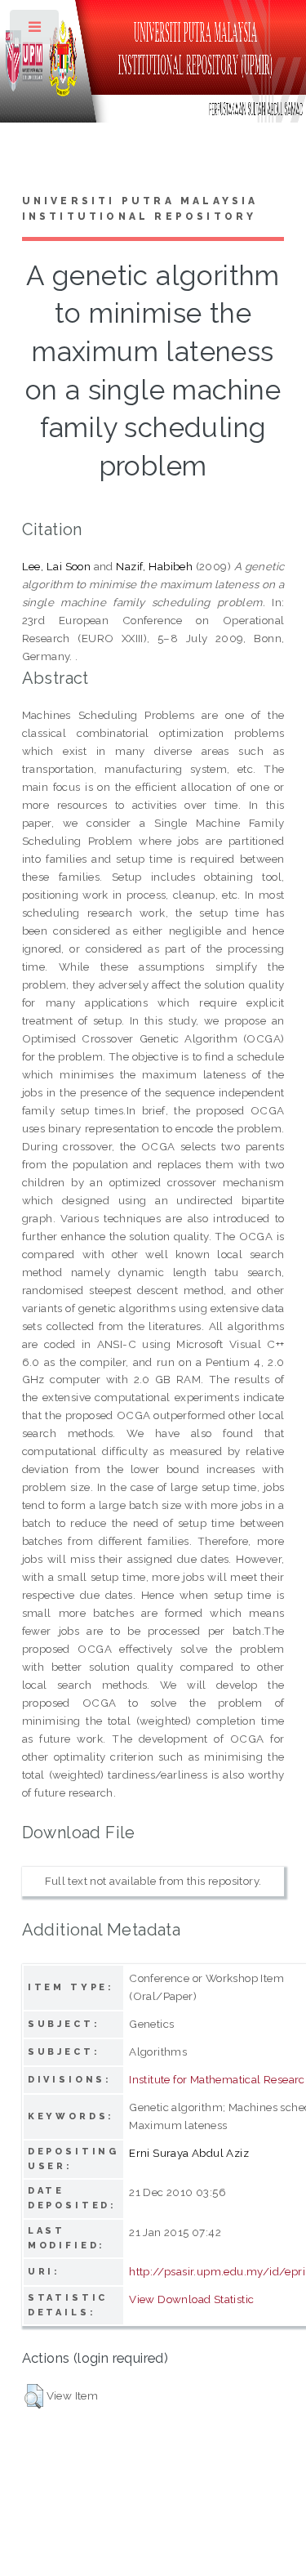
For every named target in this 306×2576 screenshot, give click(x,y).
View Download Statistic (191, 2299)
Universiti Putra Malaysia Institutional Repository (140, 209)
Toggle (35, 31)
